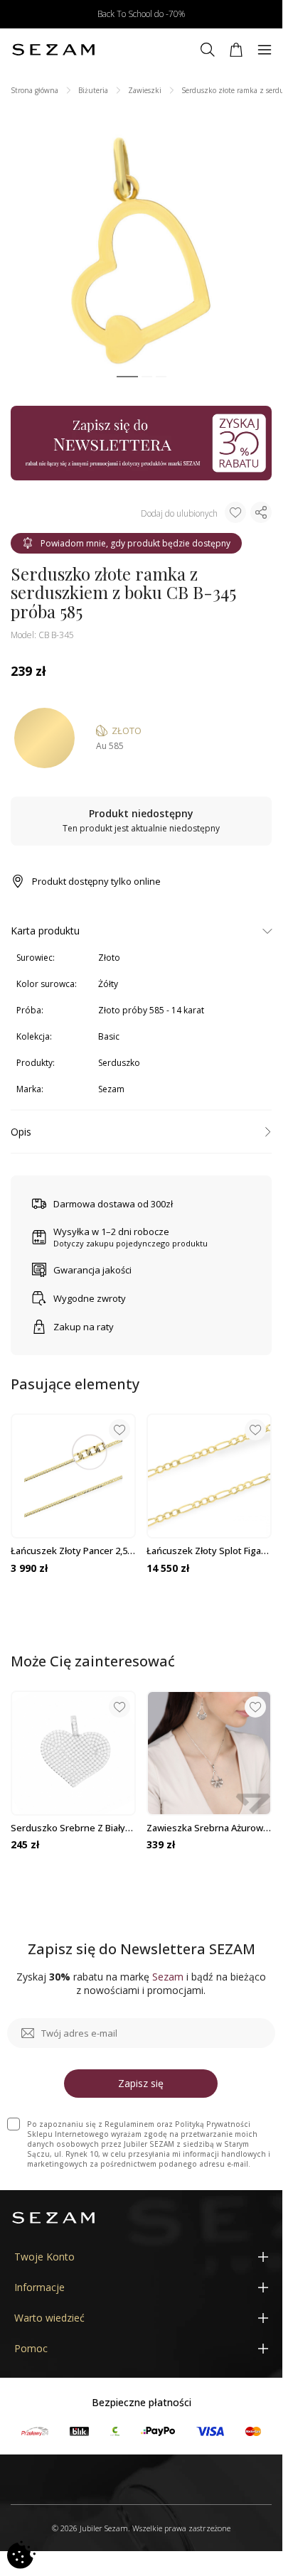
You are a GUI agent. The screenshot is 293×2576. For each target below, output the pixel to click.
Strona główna (34, 90)
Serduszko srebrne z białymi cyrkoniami (73, 1828)
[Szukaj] (208, 50)
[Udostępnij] (261, 512)
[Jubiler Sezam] (53, 50)
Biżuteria (93, 90)
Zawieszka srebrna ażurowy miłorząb (207, 1828)
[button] (127, 377)
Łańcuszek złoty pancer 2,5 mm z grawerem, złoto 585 (69, 1551)
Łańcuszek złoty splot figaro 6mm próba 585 (208, 1551)
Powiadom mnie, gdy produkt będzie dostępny (135, 543)
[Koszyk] (236, 50)
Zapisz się (141, 2083)
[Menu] (265, 50)
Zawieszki (145, 90)
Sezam (111, 1089)
